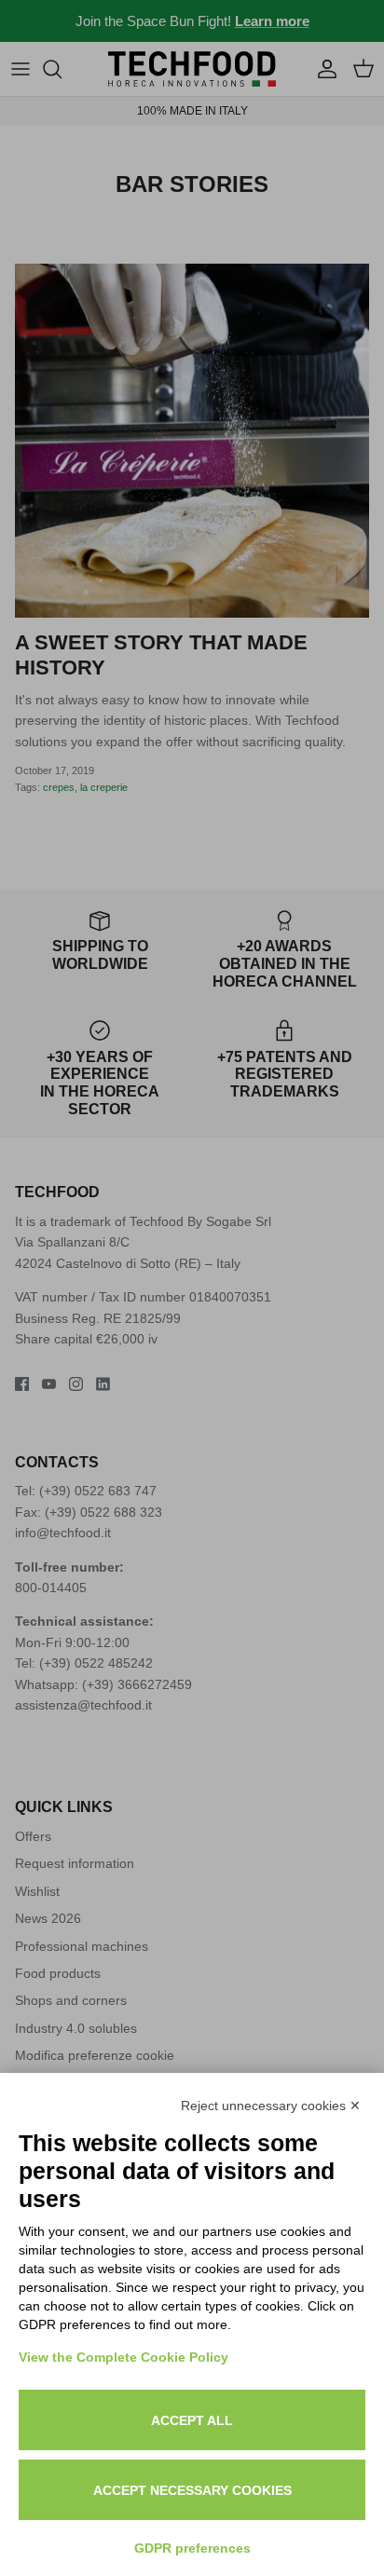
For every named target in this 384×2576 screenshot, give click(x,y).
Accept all (192, 2420)
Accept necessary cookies (192, 2490)
